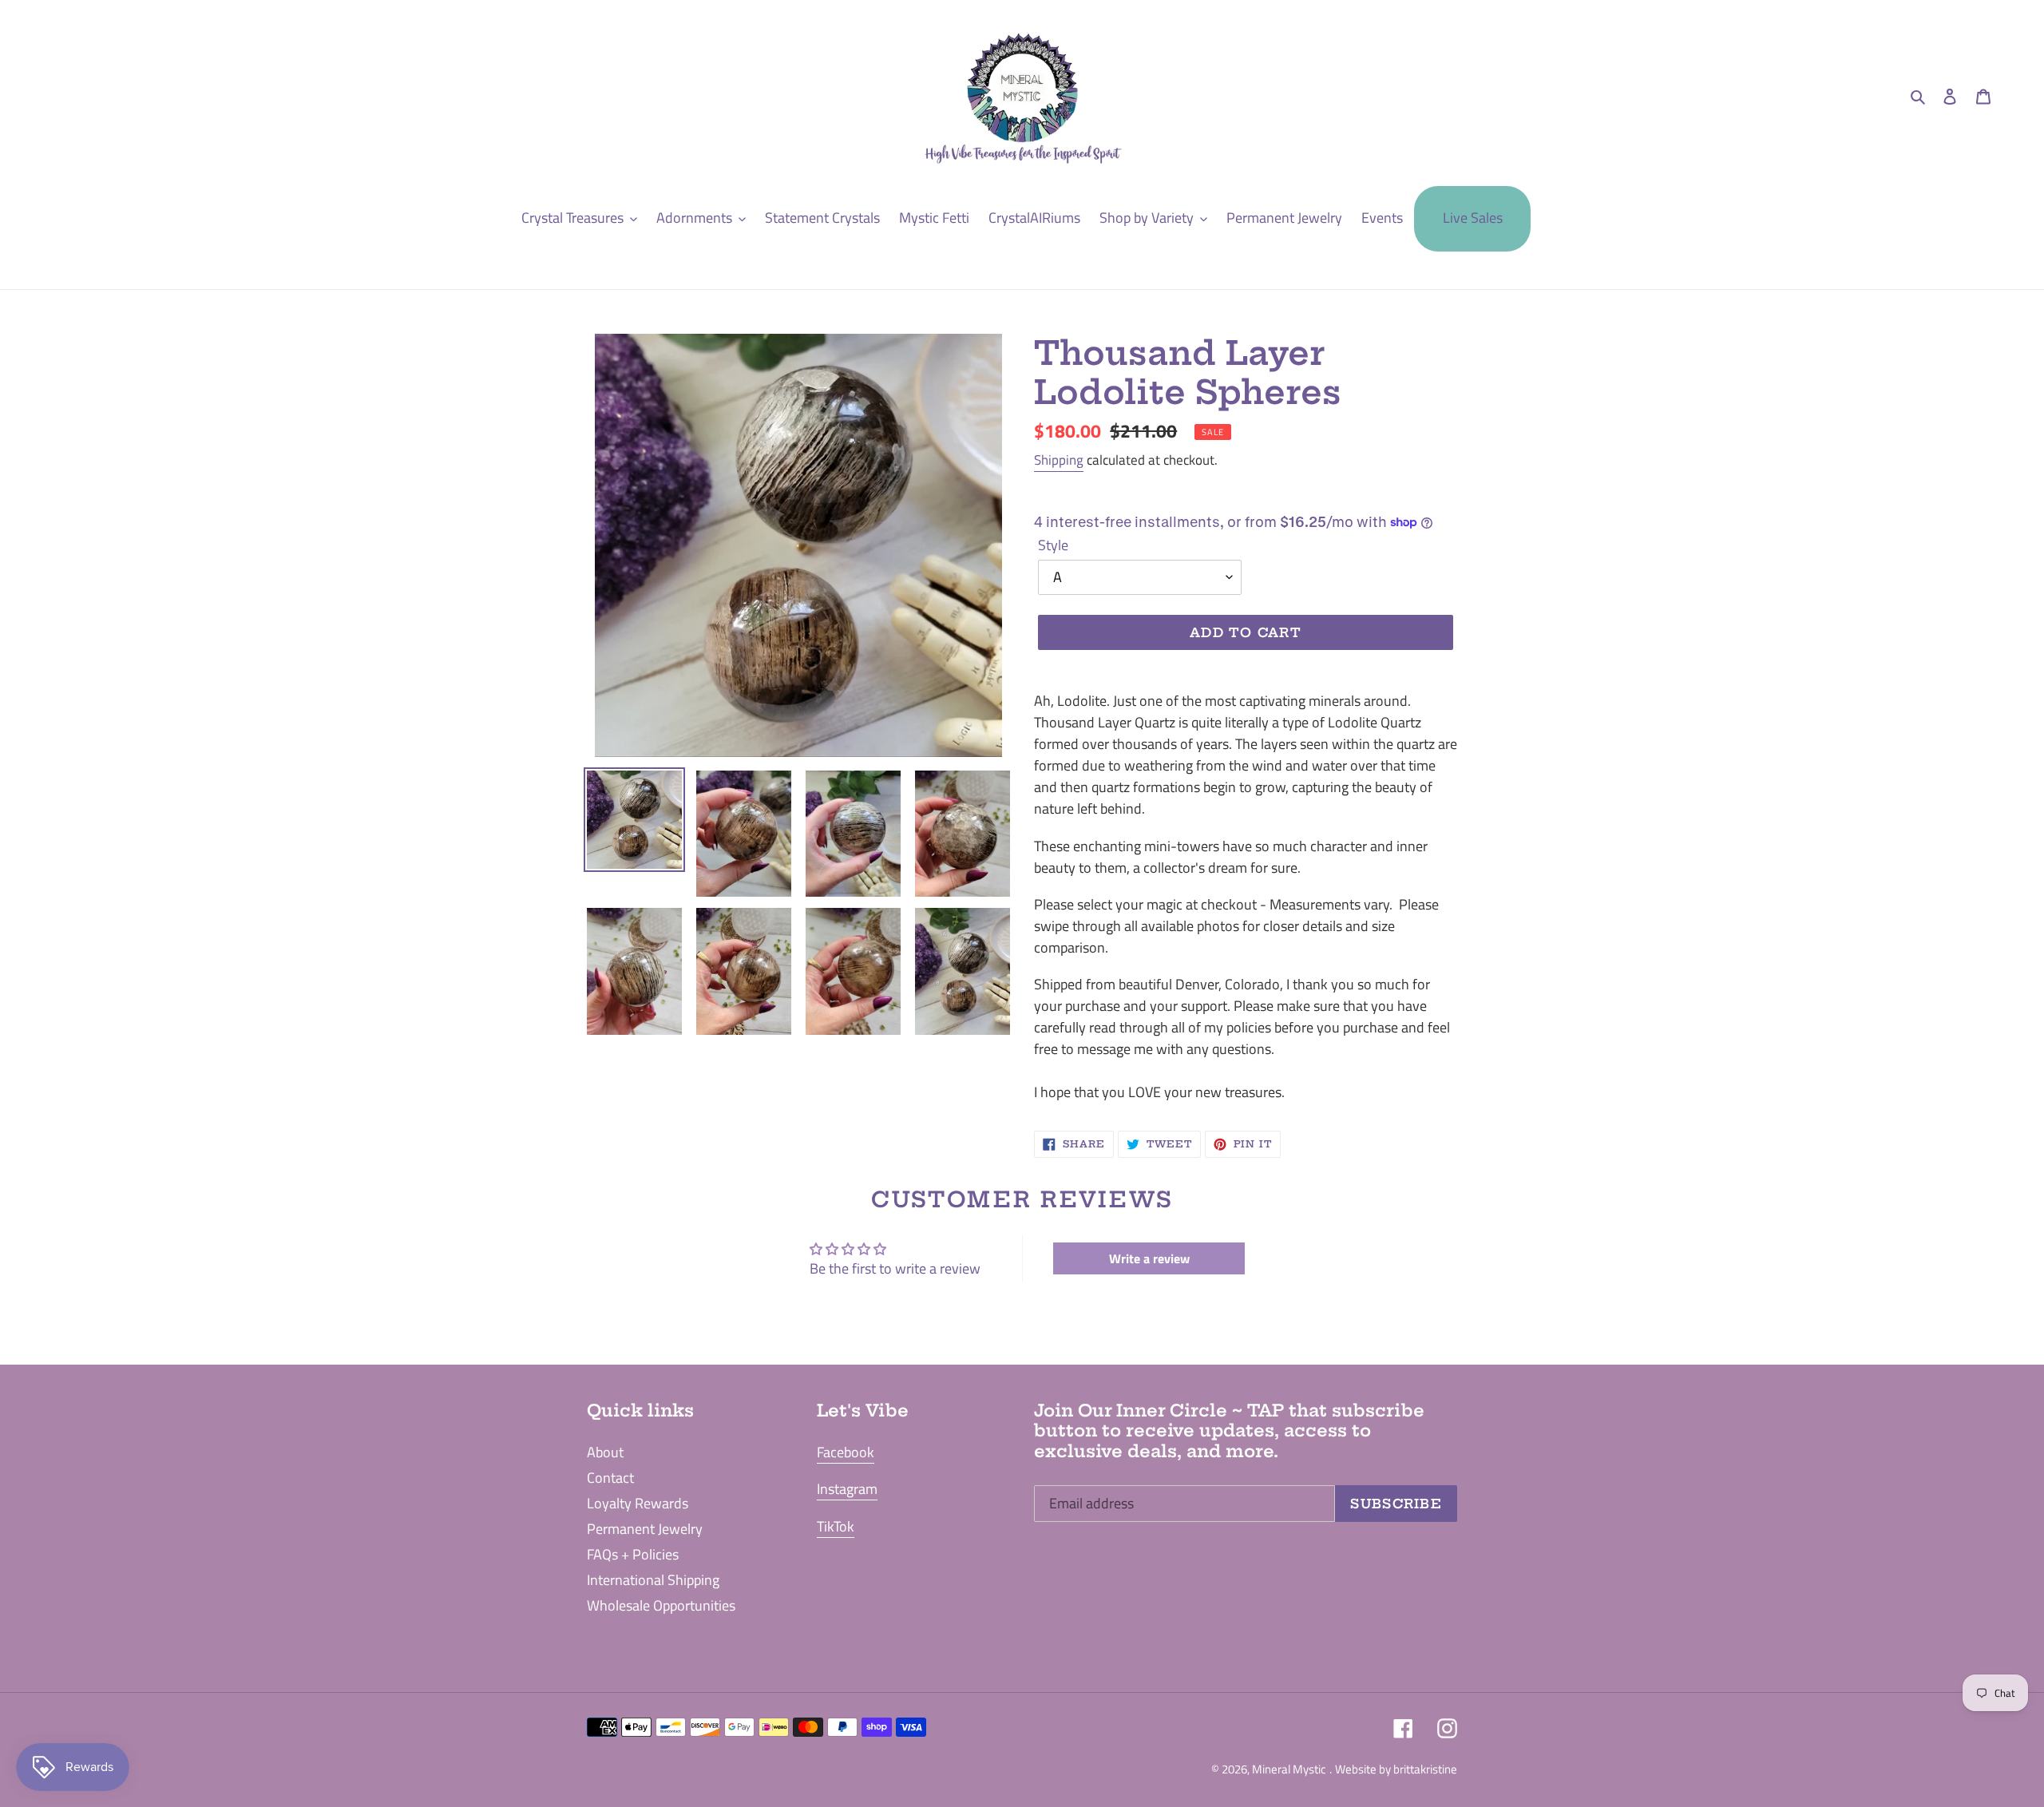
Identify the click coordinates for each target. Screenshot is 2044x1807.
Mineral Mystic (1289, 1769)
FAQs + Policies (633, 1554)
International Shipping (653, 1580)
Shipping (1059, 460)
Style (1053, 545)
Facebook (846, 1452)
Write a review (1149, 1258)
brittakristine (1425, 1769)
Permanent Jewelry (645, 1529)
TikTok (836, 1526)
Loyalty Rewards (638, 1503)
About (605, 1452)
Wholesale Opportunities (661, 1605)
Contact (610, 1478)
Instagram (847, 1489)
